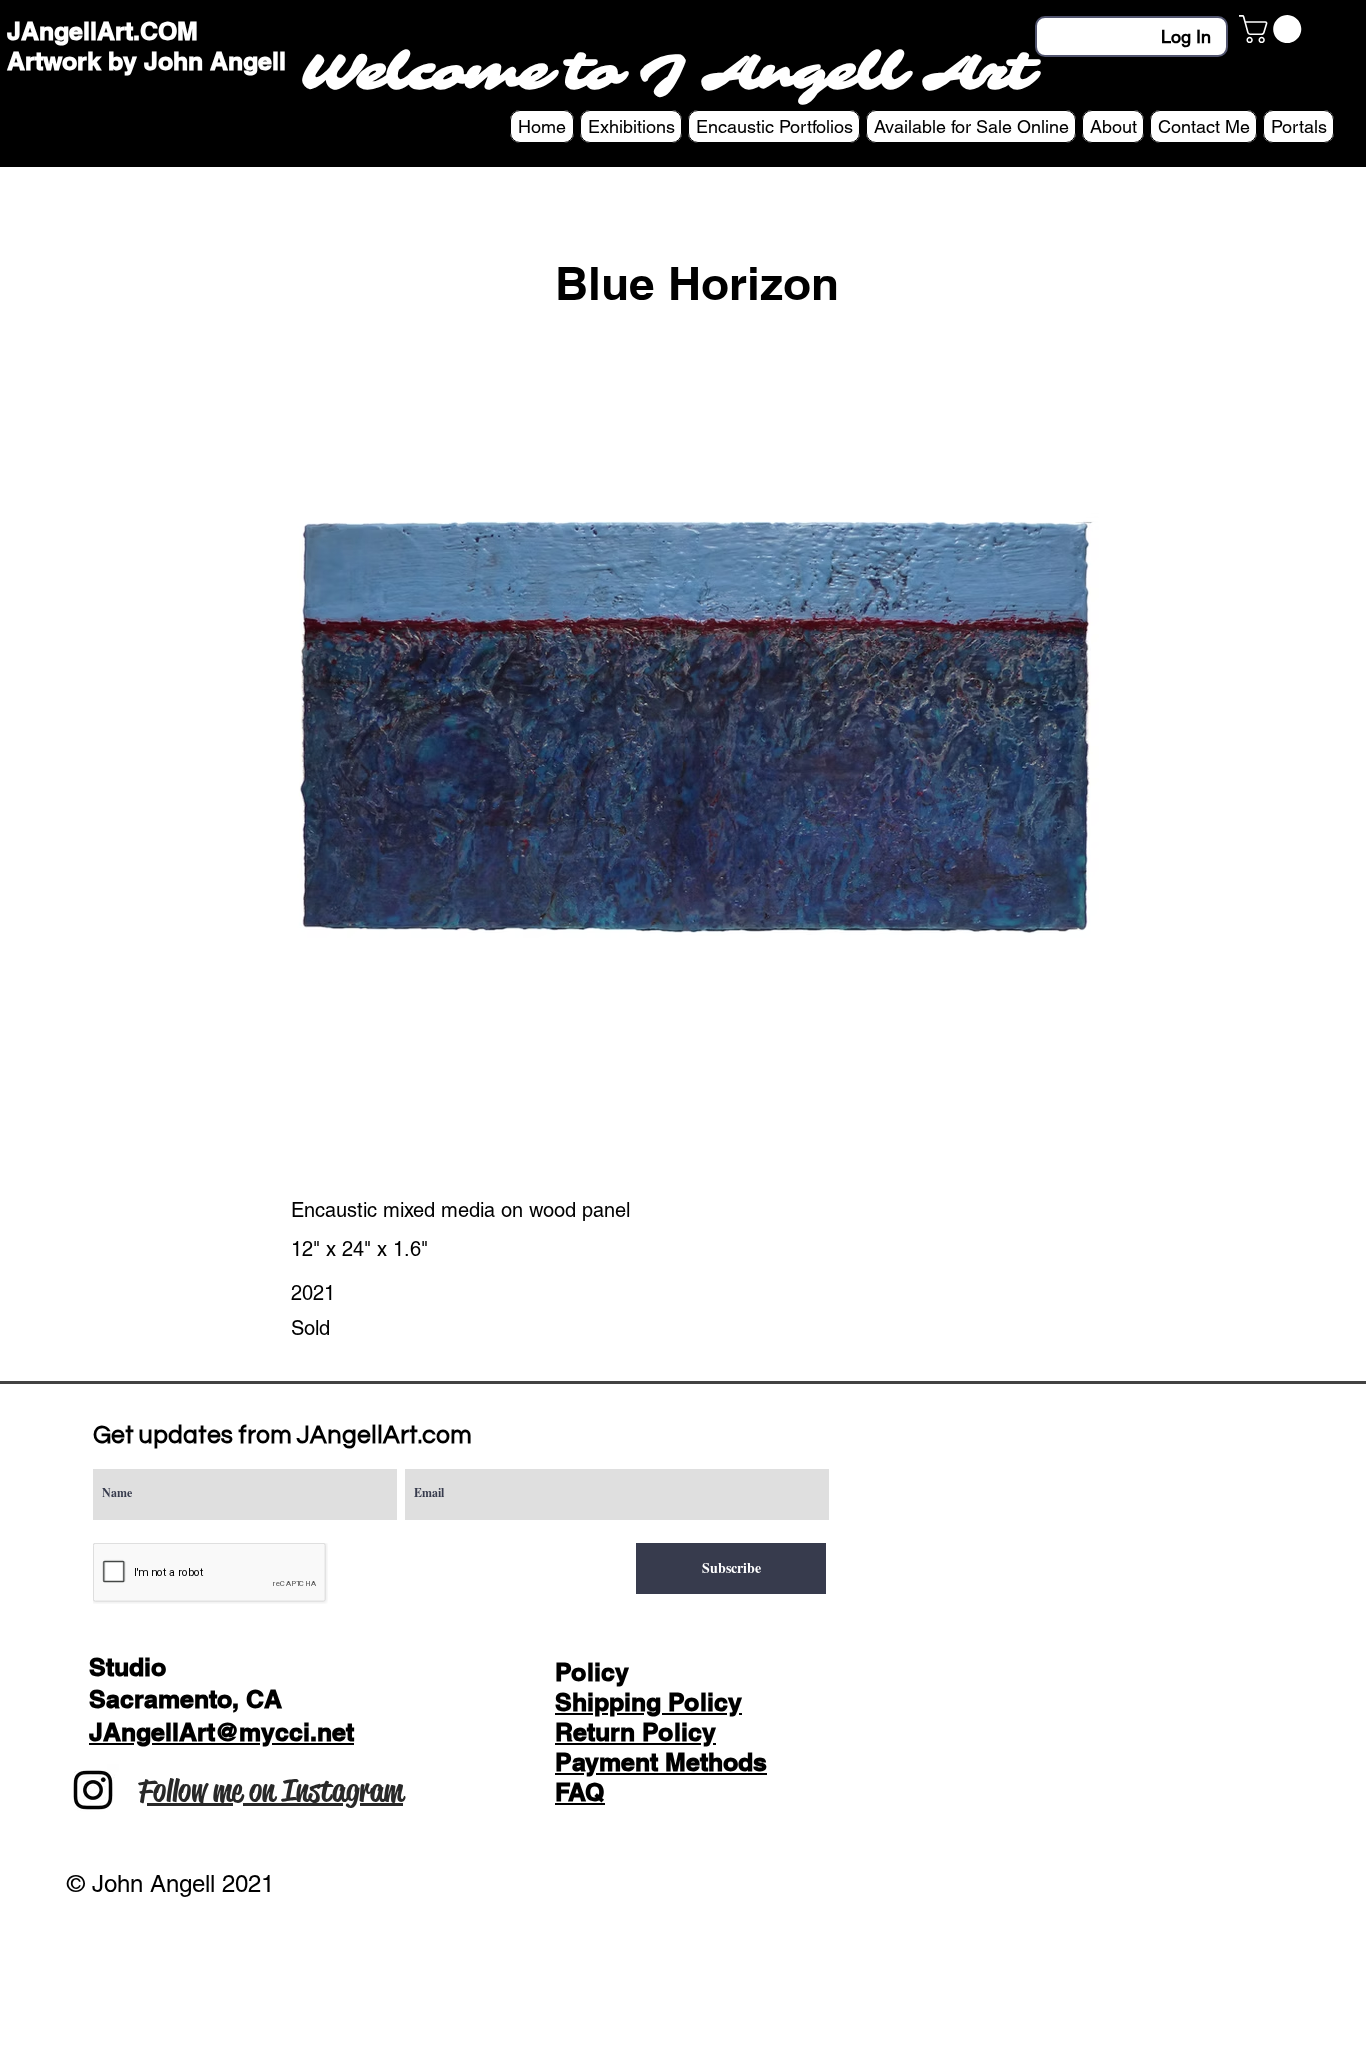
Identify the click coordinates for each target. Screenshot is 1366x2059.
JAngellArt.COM (102, 31)
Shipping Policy (648, 1702)
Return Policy (635, 1732)
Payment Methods (661, 1762)
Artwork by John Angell (146, 61)
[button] (1273, 29)
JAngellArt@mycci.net (221, 1732)
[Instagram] (93, 1790)
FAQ (580, 1792)
